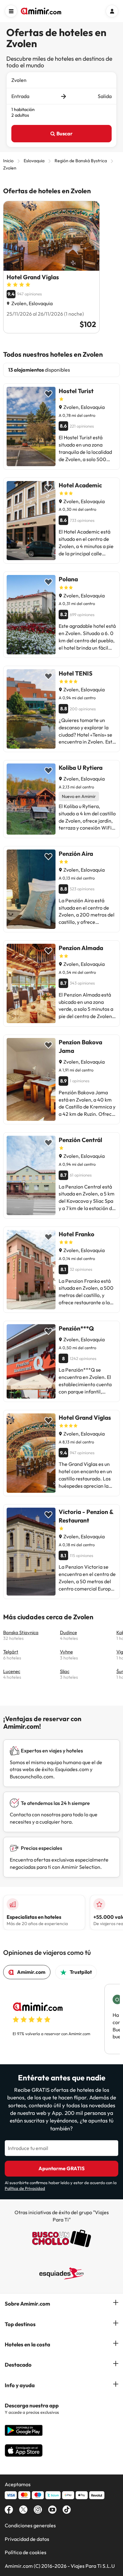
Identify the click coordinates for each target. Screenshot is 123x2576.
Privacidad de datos (27, 2539)
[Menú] (11, 11)
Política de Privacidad (25, 2188)
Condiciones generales (30, 2525)
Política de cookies (26, 2552)
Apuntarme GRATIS (61, 2168)
